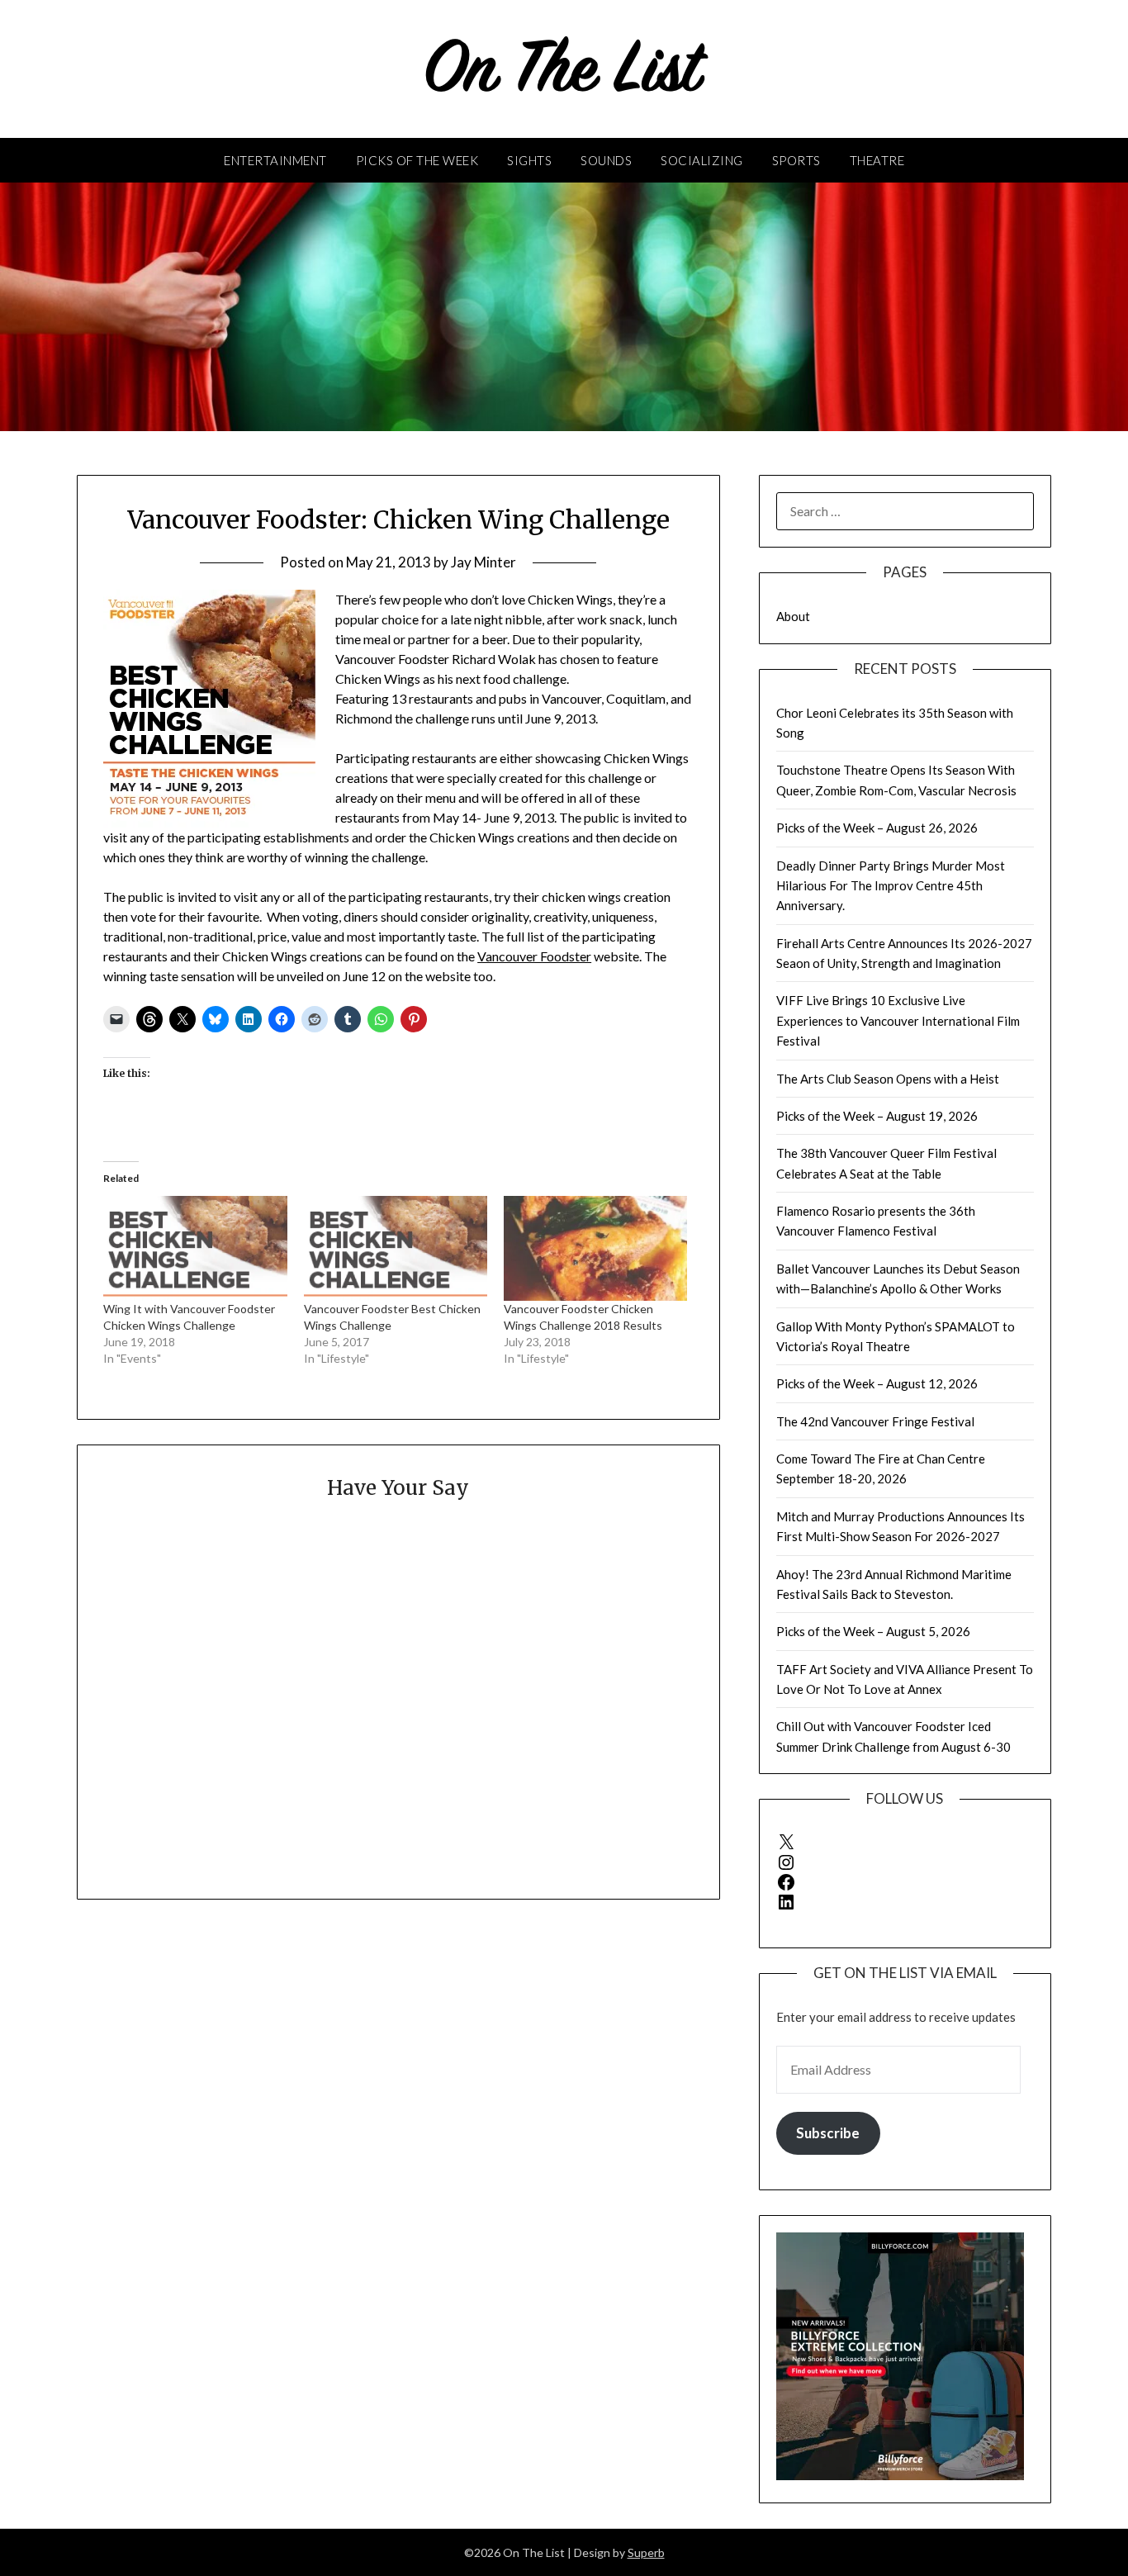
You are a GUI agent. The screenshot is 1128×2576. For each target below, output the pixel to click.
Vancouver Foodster (534, 956)
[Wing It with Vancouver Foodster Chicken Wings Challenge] (195, 1248)
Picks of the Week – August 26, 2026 (877, 828)
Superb (646, 2552)
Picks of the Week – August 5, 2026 (873, 1631)
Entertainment (275, 160)
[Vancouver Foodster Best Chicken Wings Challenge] (396, 1248)
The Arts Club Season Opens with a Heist (888, 1079)
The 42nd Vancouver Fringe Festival (875, 1421)
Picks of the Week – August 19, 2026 (877, 1116)
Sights (529, 160)
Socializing (702, 160)
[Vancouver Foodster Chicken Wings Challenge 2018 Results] (595, 1248)
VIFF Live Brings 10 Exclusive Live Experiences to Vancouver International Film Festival (898, 1020)
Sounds (606, 160)
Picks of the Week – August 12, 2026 (877, 1383)
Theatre (877, 160)
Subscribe (828, 2133)
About (793, 616)
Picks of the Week (417, 160)
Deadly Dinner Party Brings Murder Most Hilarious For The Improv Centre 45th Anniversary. (891, 886)
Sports (796, 160)
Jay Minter (483, 562)
